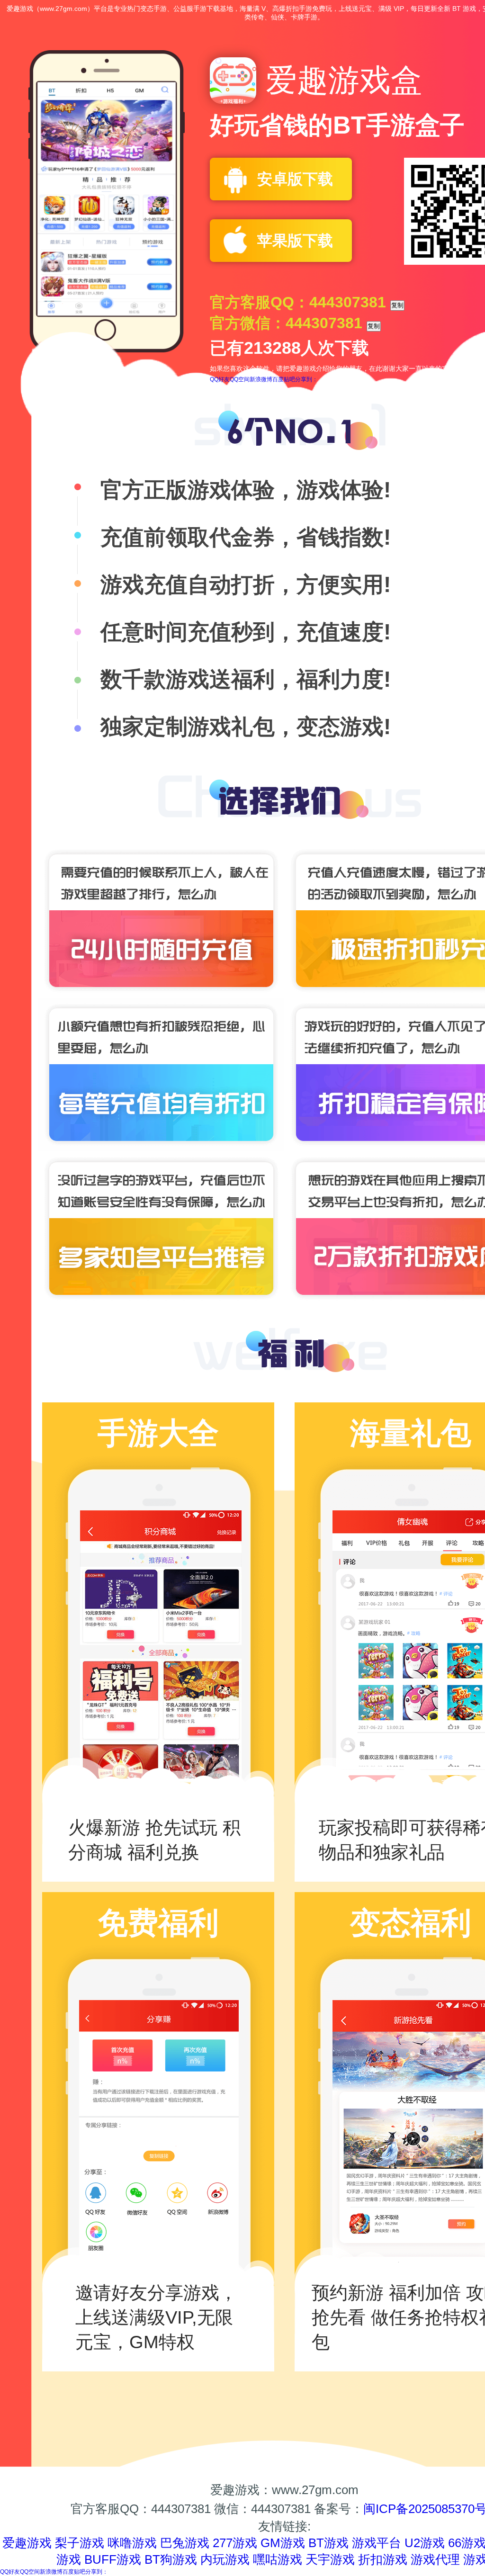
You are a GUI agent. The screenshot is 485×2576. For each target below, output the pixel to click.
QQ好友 (220, 379)
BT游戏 (328, 2543)
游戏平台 (377, 2543)
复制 (397, 305)
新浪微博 (261, 379)
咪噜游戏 (132, 2543)
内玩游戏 (225, 2559)
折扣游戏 (383, 2559)
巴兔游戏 (185, 2543)
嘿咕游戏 (278, 2559)
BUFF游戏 (113, 2559)
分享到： (306, 379)
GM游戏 (283, 2543)
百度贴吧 (284, 379)
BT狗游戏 (171, 2559)
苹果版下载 (295, 241)
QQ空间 (240, 379)
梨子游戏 (80, 2543)
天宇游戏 (330, 2559)
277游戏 (235, 2543)
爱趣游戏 (27, 2543)
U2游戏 (425, 2543)
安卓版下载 (295, 179)
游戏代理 (435, 2559)
